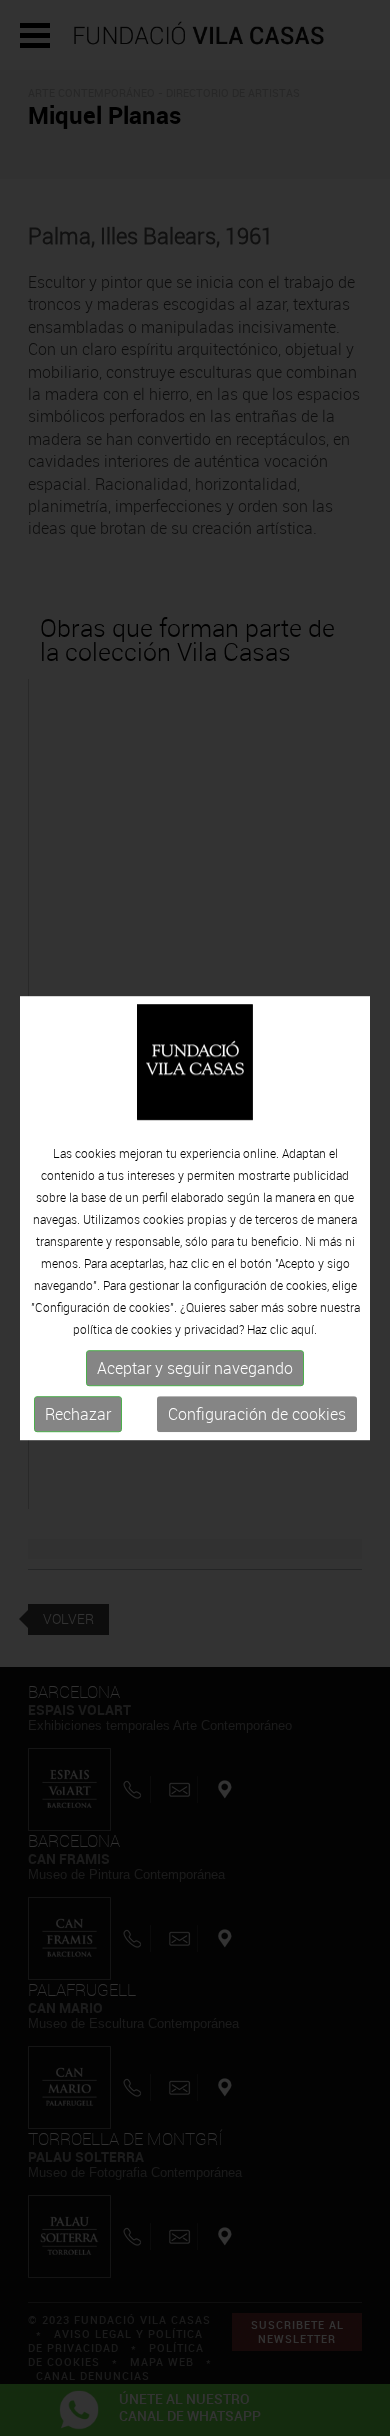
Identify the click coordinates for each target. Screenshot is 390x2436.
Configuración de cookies (257, 1414)
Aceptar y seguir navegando (195, 1368)
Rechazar (78, 1414)
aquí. (304, 1329)
